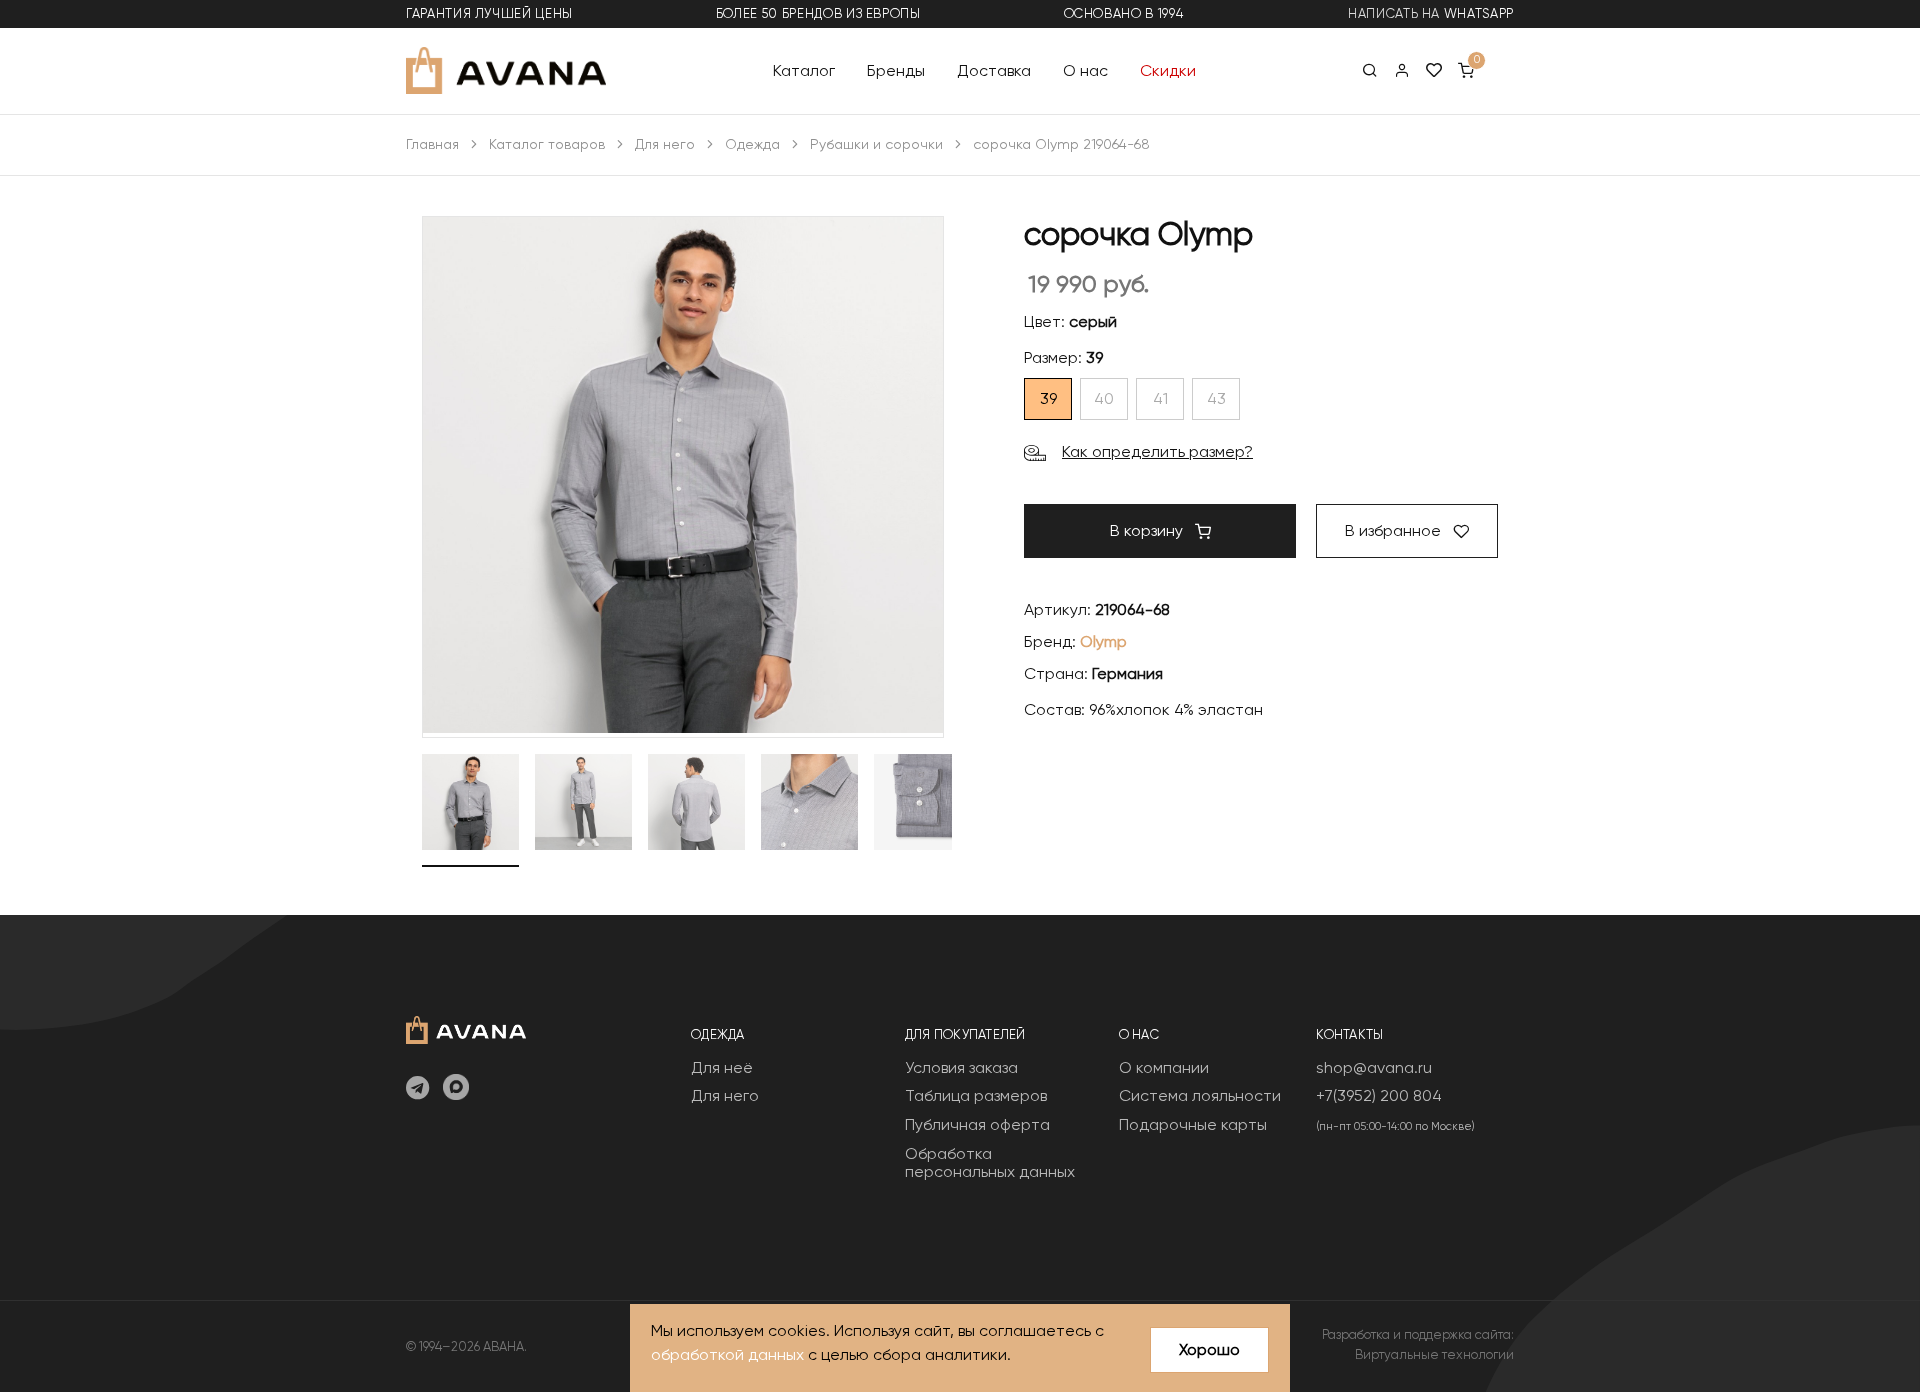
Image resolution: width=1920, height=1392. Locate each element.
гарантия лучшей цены (489, 13)
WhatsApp (1479, 13)
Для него (665, 144)
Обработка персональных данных (990, 1162)
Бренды (896, 69)
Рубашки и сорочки (876, 144)
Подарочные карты (1193, 1124)
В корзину (1148, 530)
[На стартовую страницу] (466, 1027)
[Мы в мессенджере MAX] (456, 1089)
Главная (432, 144)
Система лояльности (1200, 1095)
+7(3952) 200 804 (1379, 1095)
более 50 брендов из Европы (818, 13)
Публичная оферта (977, 1124)
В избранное (1395, 530)
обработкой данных (727, 1354)
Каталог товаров (547, 144)
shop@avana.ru (1374, 1067)
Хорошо (1209, 1349)
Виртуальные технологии (1434, 1354)
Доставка (994, 69)
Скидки (1168, 69)
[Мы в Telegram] (417, 1089)
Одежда (752, 144)
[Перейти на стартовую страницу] (506, 70)
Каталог (804, 69)
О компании (1164, 1067)
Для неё (722, 1067)
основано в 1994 (1124, 13)
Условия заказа (961, 1067)
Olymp (1103, 641)
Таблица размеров (976, 1095)
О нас (1085, 69)
